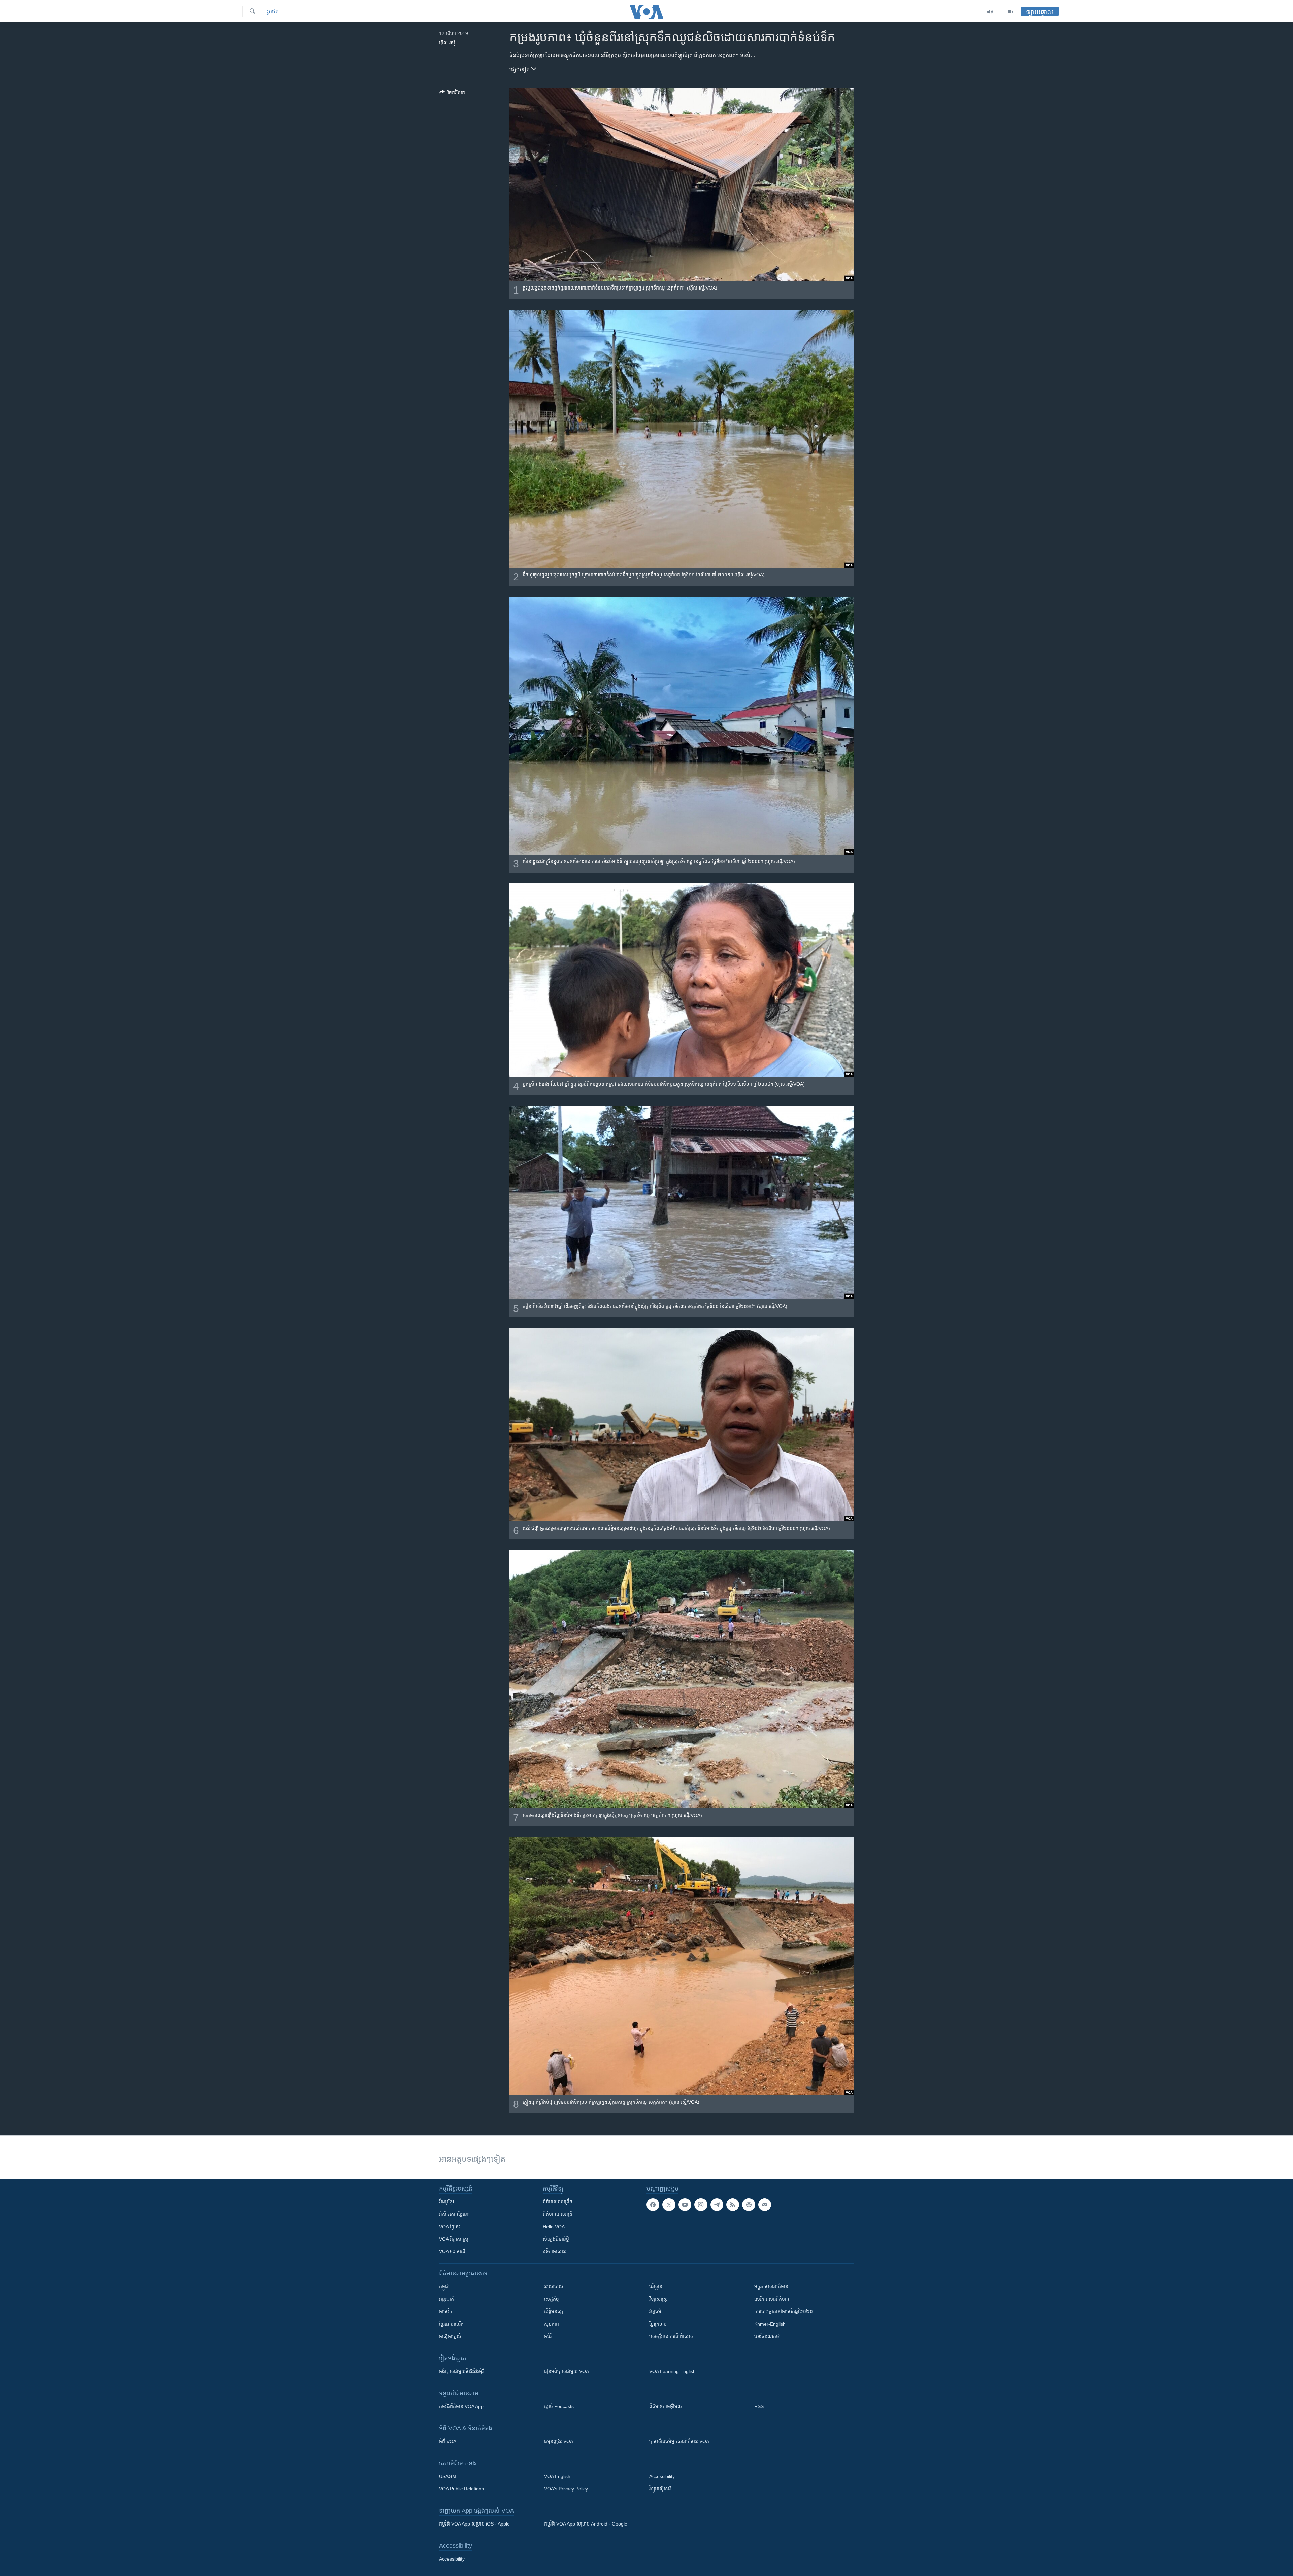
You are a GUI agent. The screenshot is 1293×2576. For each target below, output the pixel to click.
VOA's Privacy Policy (566, 2489)
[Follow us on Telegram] (717, 2205)
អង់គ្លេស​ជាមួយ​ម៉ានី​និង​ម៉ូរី (461, 2371)
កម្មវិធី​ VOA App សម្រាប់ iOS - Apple (474, 2524)
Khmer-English (770, 2324)
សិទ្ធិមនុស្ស (554, 2311)
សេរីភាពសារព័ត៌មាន (772, 2299)
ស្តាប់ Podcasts (559, 2406)
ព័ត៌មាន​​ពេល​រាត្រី (558, 2214)
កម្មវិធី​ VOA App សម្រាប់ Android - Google (586, 2524)
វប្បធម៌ (655, 2311)
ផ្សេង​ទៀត (520, 70)
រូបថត (273, 12)
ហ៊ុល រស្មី (447, 43)
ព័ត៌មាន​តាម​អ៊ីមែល (666, 2406)
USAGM (448, 2476)
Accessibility (662, 2476)
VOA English (557, 2476)
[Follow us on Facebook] (653, 2205)
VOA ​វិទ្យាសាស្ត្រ (454, 2239)
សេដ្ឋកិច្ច (552, 2299)
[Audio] (990, 12)
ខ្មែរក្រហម (658, 2324)
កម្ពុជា (444, 2286)
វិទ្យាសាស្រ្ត (658, 2299)
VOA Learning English (672, 2371)
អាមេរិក (446, 2311)
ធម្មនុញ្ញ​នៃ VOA (559, 2441)
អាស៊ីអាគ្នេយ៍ (450, 2336)
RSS (759, 2406)
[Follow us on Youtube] (685, 2205)
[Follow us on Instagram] (701, 2205)
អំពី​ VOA (448, 2441)
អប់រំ (548, 2336)
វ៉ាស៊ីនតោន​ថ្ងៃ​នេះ (454, 2214)
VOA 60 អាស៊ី (452, 2251)
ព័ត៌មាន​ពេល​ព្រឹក (558, 2202)
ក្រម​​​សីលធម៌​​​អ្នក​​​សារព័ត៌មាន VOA (679, 2441)
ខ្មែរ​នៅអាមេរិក (451, 2324)
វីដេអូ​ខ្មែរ (446, 2202)
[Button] (452, 94)
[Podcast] (749, 2205)
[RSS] (733, 2205)
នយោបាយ (554, 2286)
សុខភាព (552, 2324)
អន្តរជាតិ (446, 2299)
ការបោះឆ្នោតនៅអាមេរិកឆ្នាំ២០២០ (784, 2311)
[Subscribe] (765, 2205)
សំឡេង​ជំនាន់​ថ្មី (556, 2239)
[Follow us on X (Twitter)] (669, 2205)
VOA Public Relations (461, 2489)
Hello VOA (554, 2227)
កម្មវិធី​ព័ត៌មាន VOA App (461, 2406)
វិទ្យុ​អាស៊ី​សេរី (660, 2489)
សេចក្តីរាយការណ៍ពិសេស (671, 2336)
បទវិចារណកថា (767, 2336)
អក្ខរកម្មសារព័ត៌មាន (771, 2286)
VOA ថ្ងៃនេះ (450, 2227)
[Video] (1010, 12)
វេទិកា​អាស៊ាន (554, 2251)
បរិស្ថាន (656, 2286)
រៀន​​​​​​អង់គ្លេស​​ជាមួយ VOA (567, 2371)
